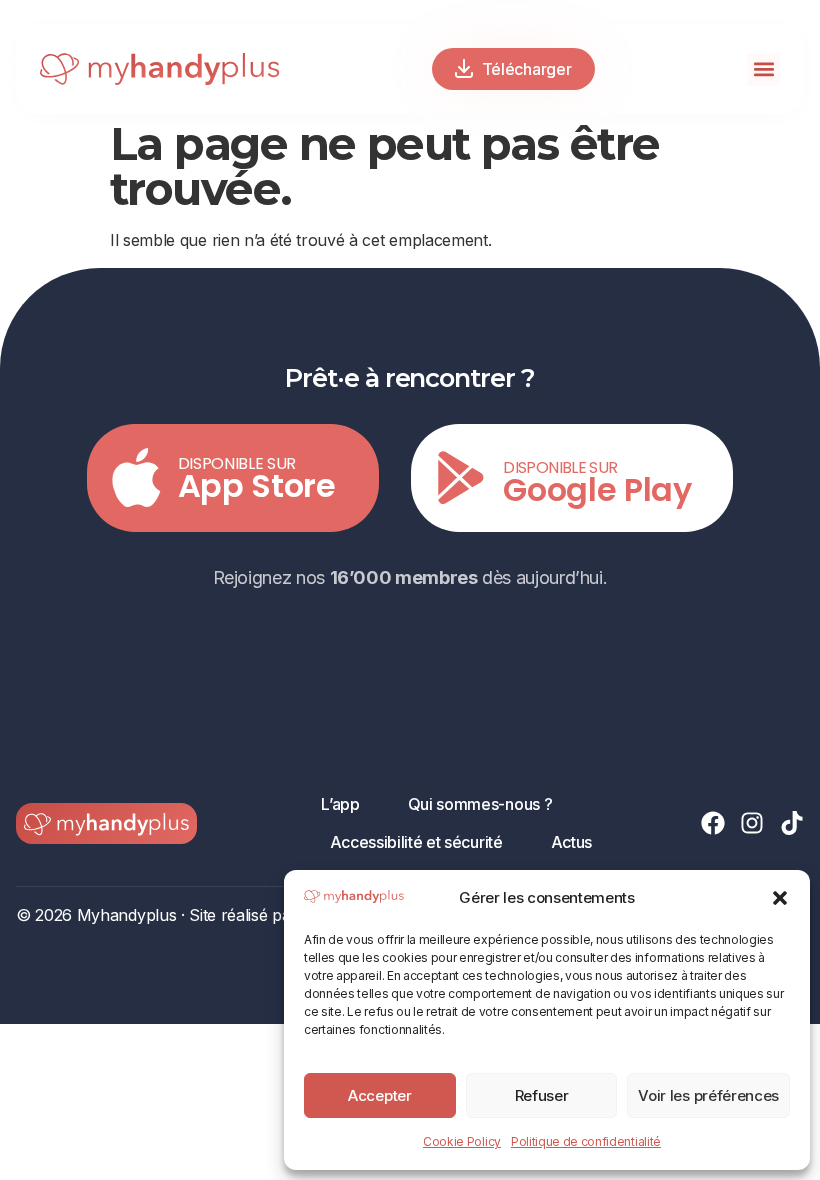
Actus (571, 842)
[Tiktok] (792, 823)
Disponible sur (237, 463)
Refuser (542, 1095)
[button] (780, 898)
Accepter (379, 1095)
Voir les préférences (708, 1095)
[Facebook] (713, 823)
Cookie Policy (462, 1141)
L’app (340, 804)
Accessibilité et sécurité (416, 842)
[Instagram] (752, 823)
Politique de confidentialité (586, 1141)
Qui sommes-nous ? (480, 804)
